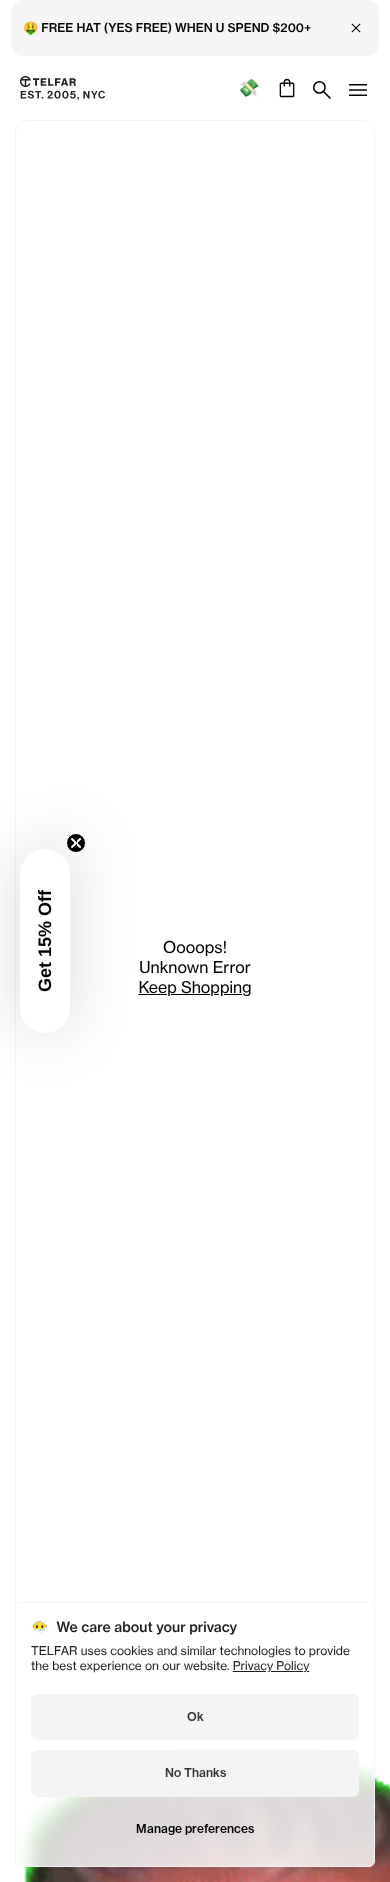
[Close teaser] (76, 843)
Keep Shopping (194, 987)
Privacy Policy (271, 1665)
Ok (195, 1716)
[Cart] (284, 88)
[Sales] (248, 88)
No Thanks (195, 1772)
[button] (45, 941)
